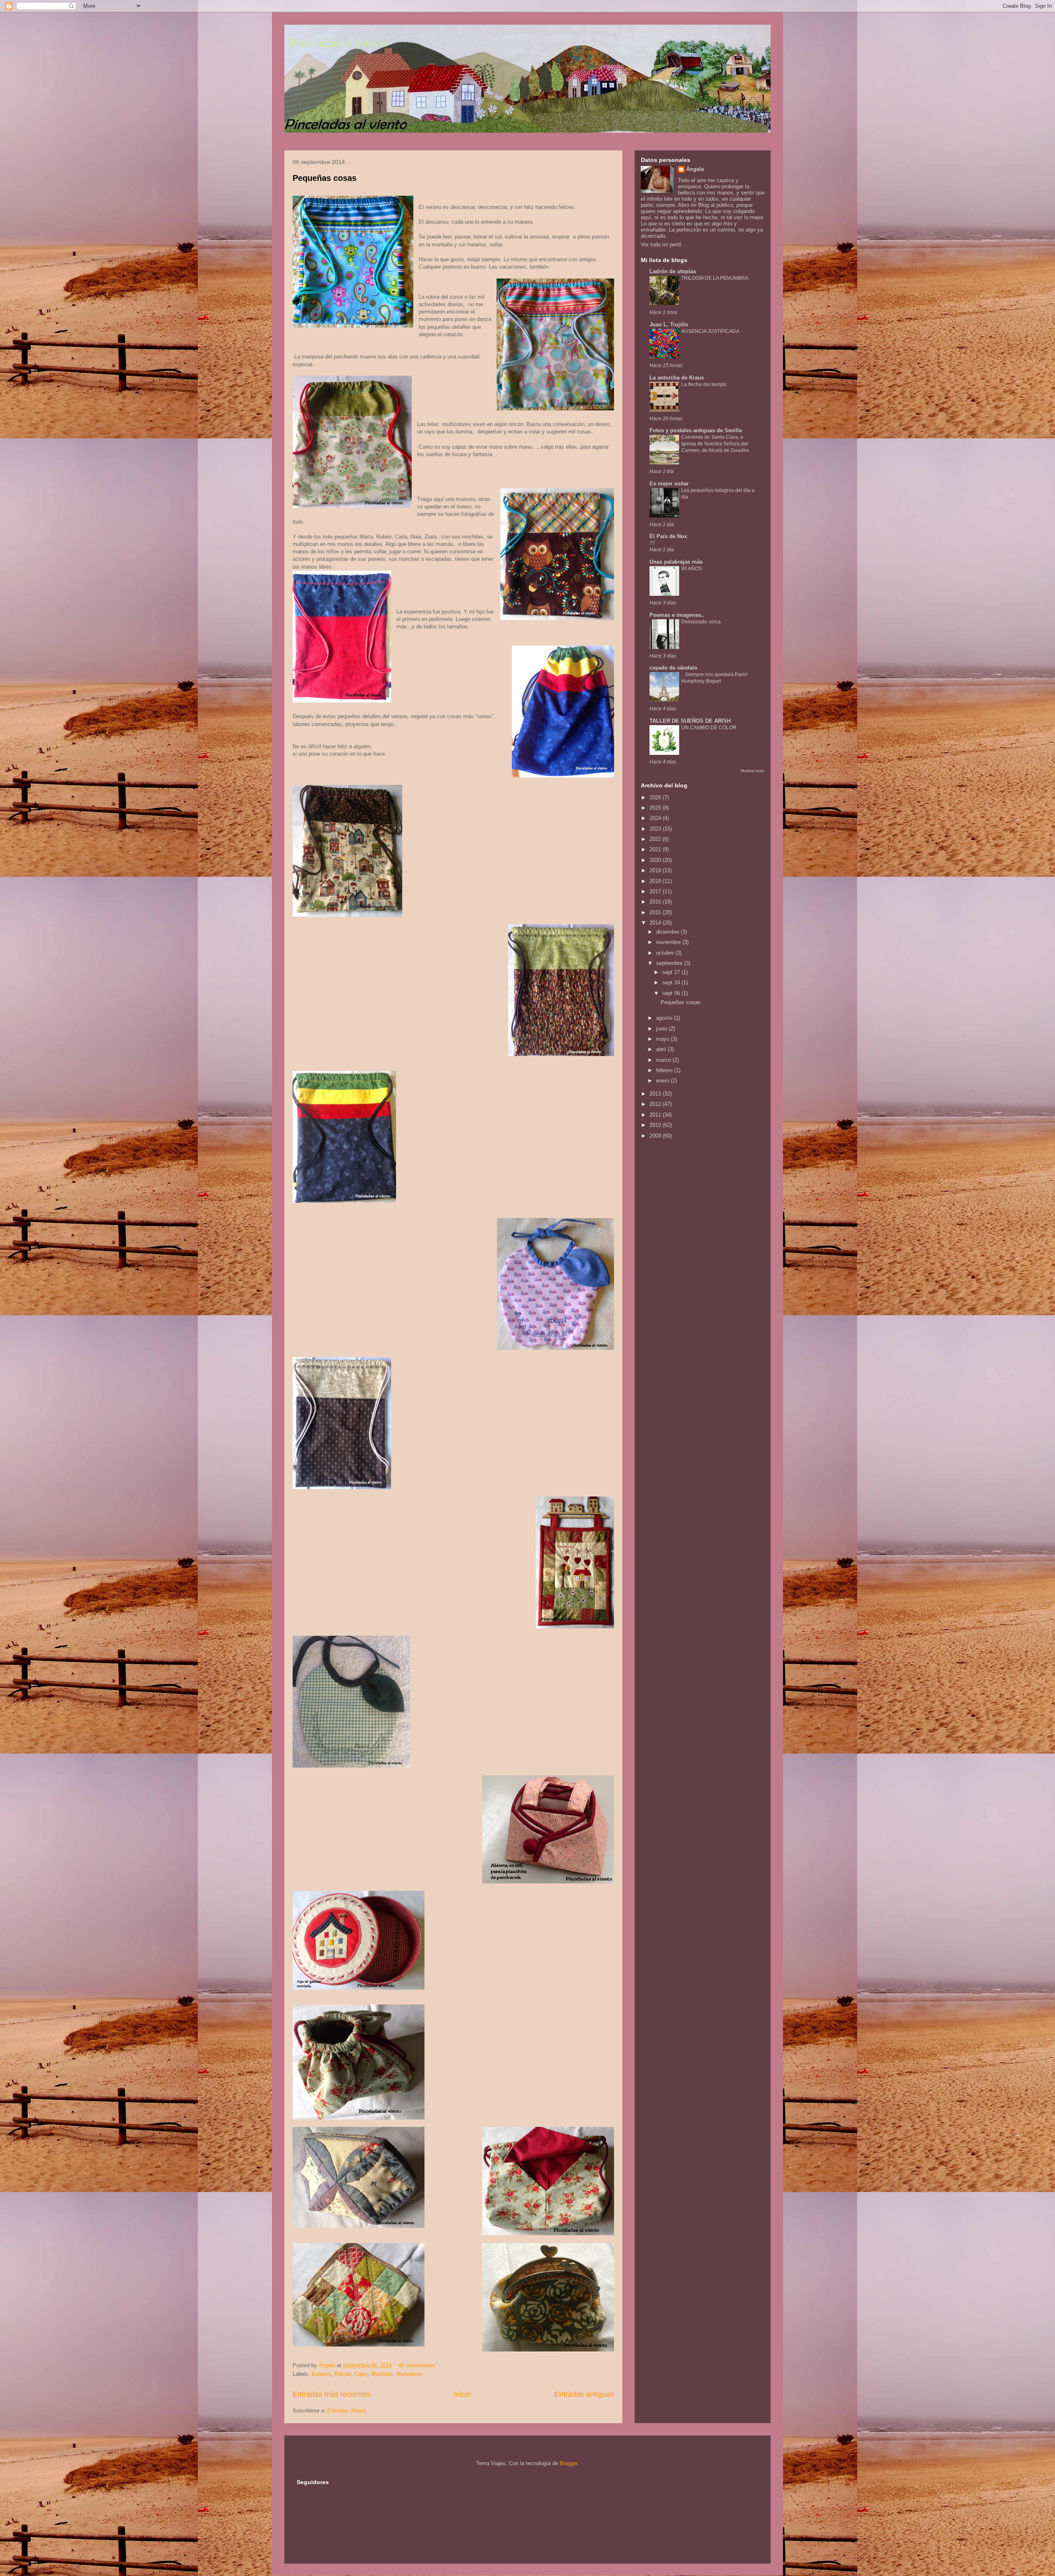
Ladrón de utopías (673, 271)
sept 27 (672, 972)
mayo (663, 1039)
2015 (656, 912)
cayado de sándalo (673, 668)
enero (663, 1081)
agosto (665, 1018)
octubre (666, 953)
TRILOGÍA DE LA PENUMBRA (715, 278)
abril (662, 1049)
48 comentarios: (418, 2365)
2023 (656, 829)
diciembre (668, 932)
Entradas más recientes (332, 2394)
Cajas (361, 2374)
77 (652, 543)
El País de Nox (668, 536)
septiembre (670, 963)
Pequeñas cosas (325, 178)
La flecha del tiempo (704, 384)
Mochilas (382, 2374)
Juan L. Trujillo (669, 324)
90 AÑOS (692, 569)
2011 (656, 1115)
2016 (656, 902)
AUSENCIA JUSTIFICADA (710, 331)
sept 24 (672, 982)
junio (662, 1029)
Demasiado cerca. (702, 622)
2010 (656, 1125)
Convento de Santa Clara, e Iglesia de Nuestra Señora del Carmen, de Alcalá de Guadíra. (716, 444)
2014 (656, 923)
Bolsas (343, 2374)
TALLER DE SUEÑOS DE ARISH (690, 721)
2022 (656, 839)
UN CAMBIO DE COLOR (709, 728)
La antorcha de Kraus (677, 378)
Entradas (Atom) (347, 2411)
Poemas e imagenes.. (677, 615)
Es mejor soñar (669, 484)
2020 (656, 860)
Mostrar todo (753, 771)
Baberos (321, 2374)
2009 (656, 1136)
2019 (656, 870)
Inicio (462, 2394)
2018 (656, 881)
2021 (656, 849)
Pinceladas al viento (338, 42)
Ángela (695, 169)
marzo (664, 1060)
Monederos (409, 2374)
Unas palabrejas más (676, 562)
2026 (656, 797)
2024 (656, 818)
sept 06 (672, 993)
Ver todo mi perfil (661, 245)
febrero (665, 1070)
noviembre (669, 942)
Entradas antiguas (584, 2394)
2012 (656, 1104)
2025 (656, 808)
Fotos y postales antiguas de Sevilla (696, 430)
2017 (656, 891)
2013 (656, 1094)
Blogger (569, 2463)
